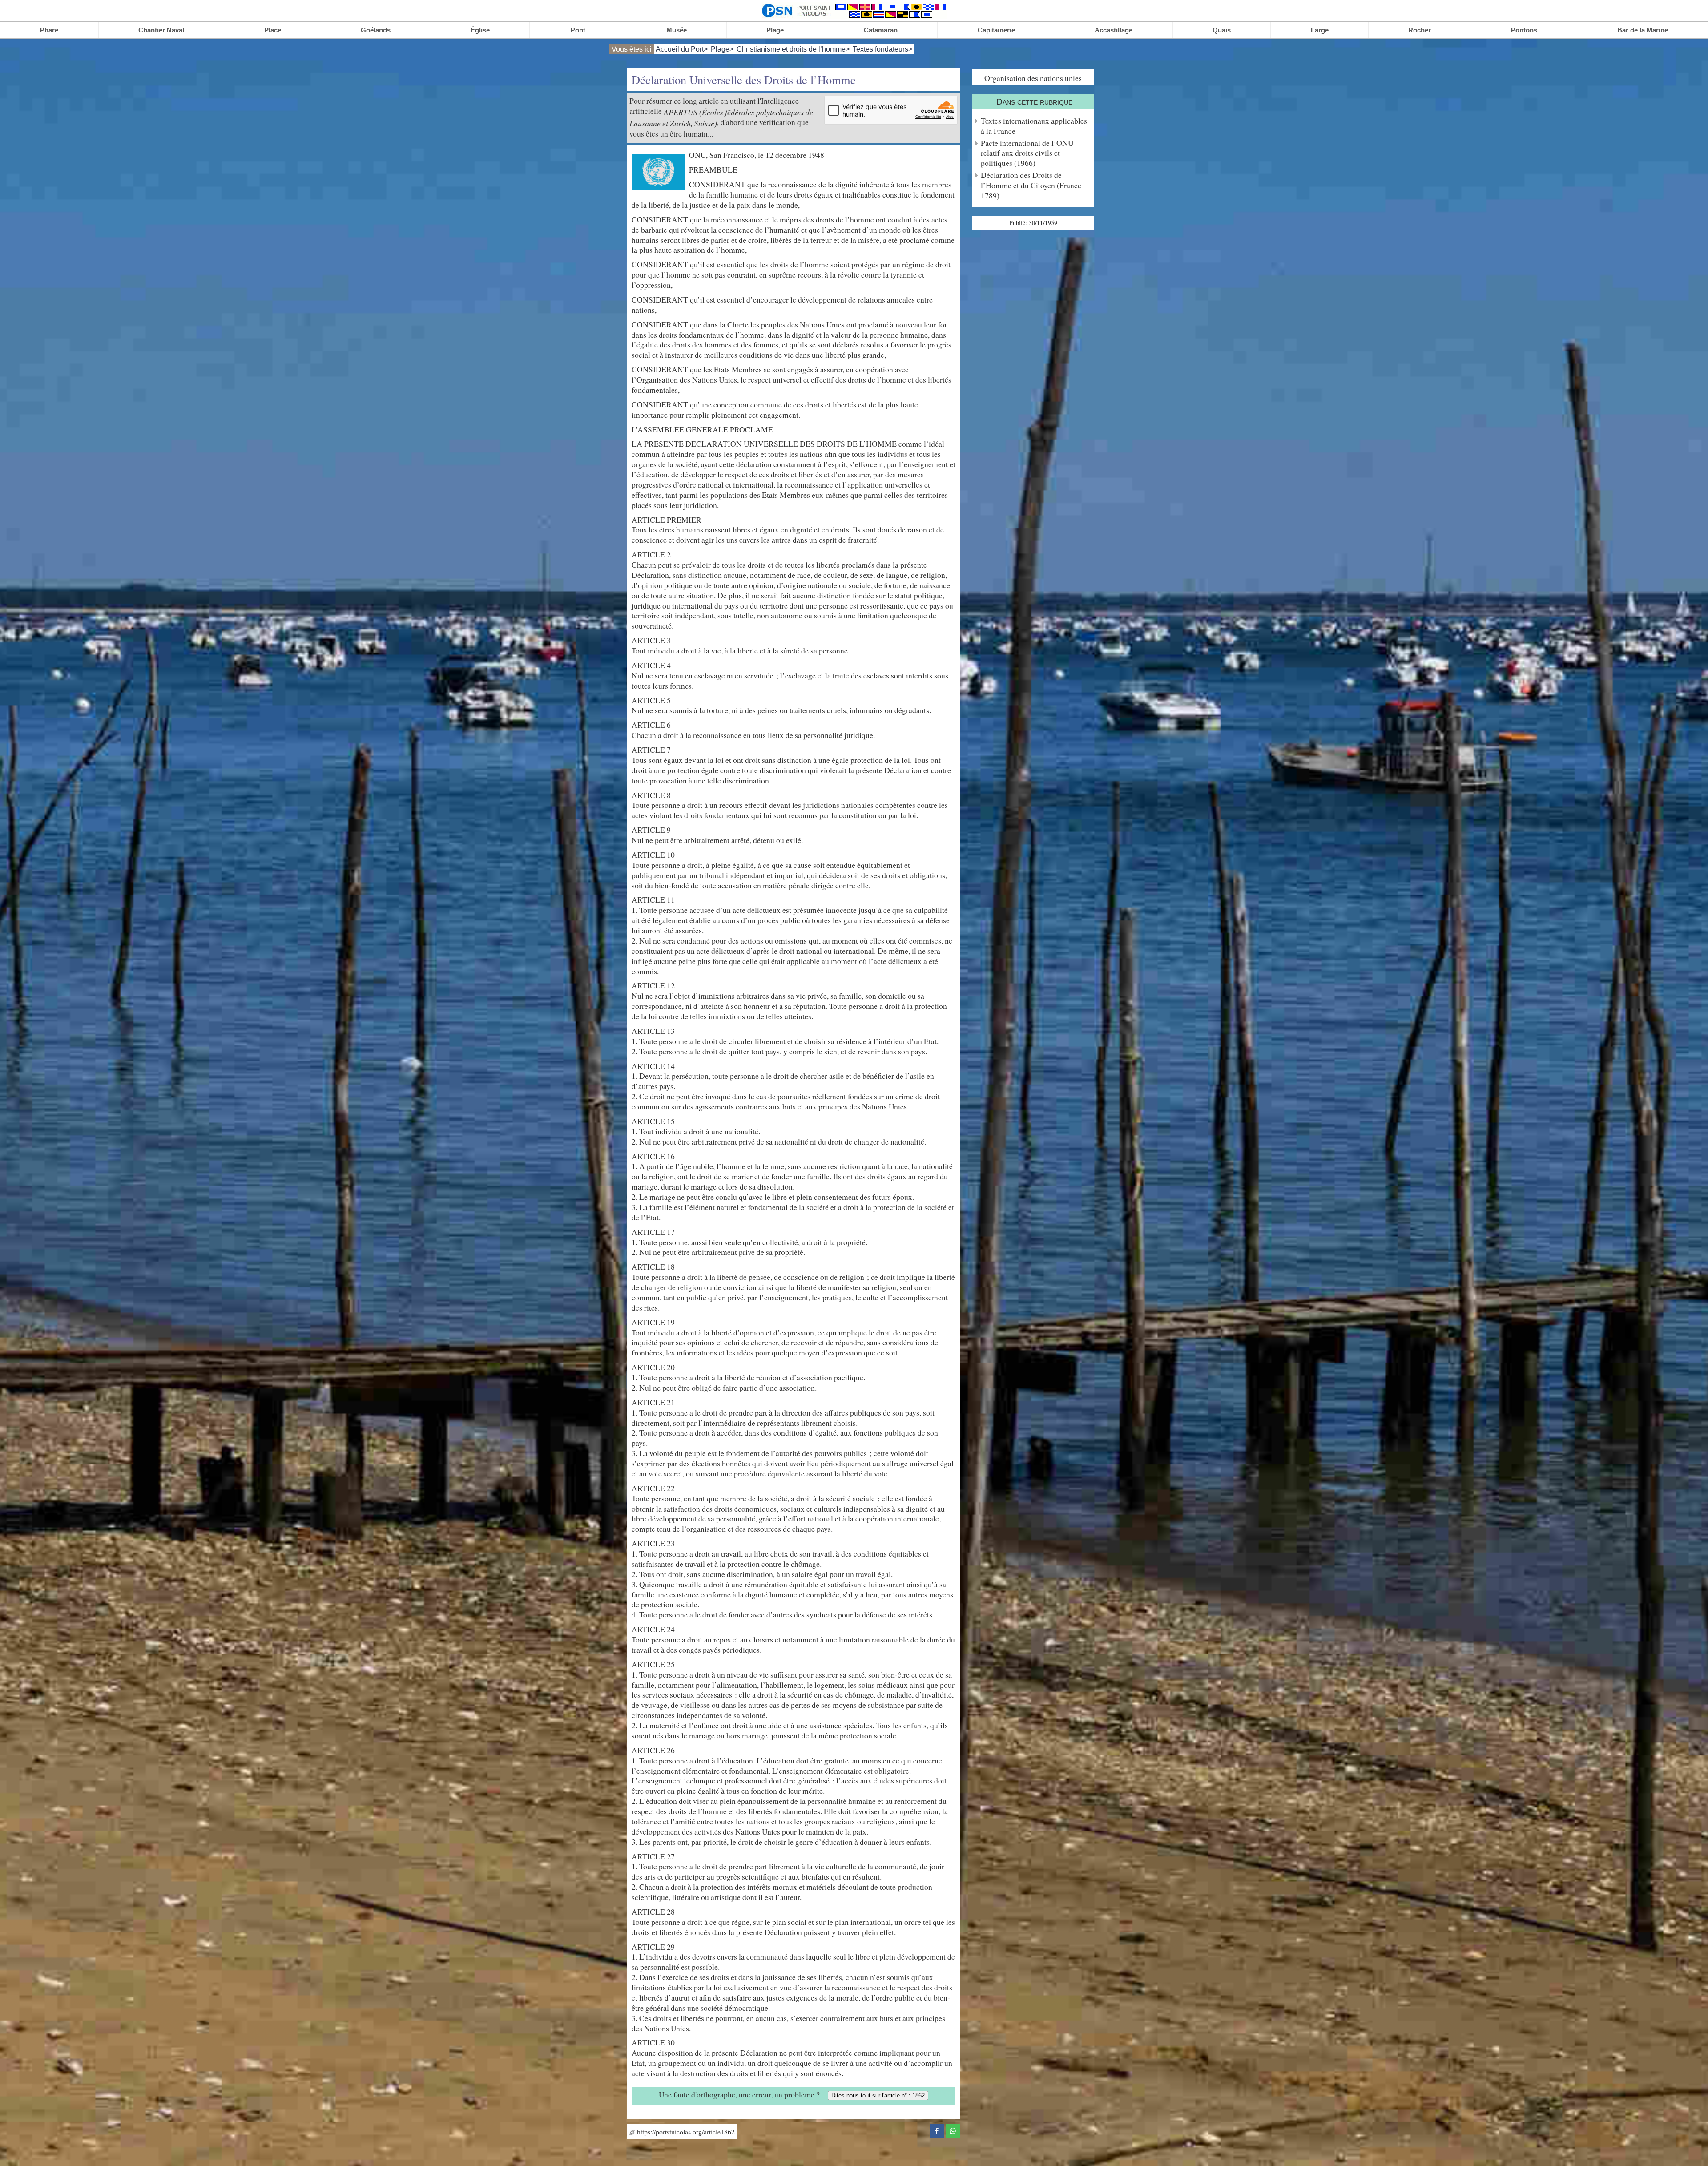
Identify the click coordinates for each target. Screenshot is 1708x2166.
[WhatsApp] (953, 2130)
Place (273, 30)
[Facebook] (937, 2130)
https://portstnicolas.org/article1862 (685, 2132)
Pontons (1524, 30)
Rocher (1420, 30)
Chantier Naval (161, 30)
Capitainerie (996, 30)
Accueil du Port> (682, 49)
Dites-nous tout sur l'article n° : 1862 (878, 2095)
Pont (578, 30)
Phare (49, 30)
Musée (677, 30)
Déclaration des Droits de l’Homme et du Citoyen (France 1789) (1031, 185)
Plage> (722, 49)
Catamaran (881, 30)
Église (480, 30)
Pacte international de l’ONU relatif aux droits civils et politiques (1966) (1027, 153)
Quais (1222, 30)
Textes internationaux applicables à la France (1034, 126)
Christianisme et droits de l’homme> (793, 49)
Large (1320, 30)
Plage (775, 30)
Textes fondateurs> (882, 49)
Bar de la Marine (1643, 30)
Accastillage (1114, 30)
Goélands (376, 30)
